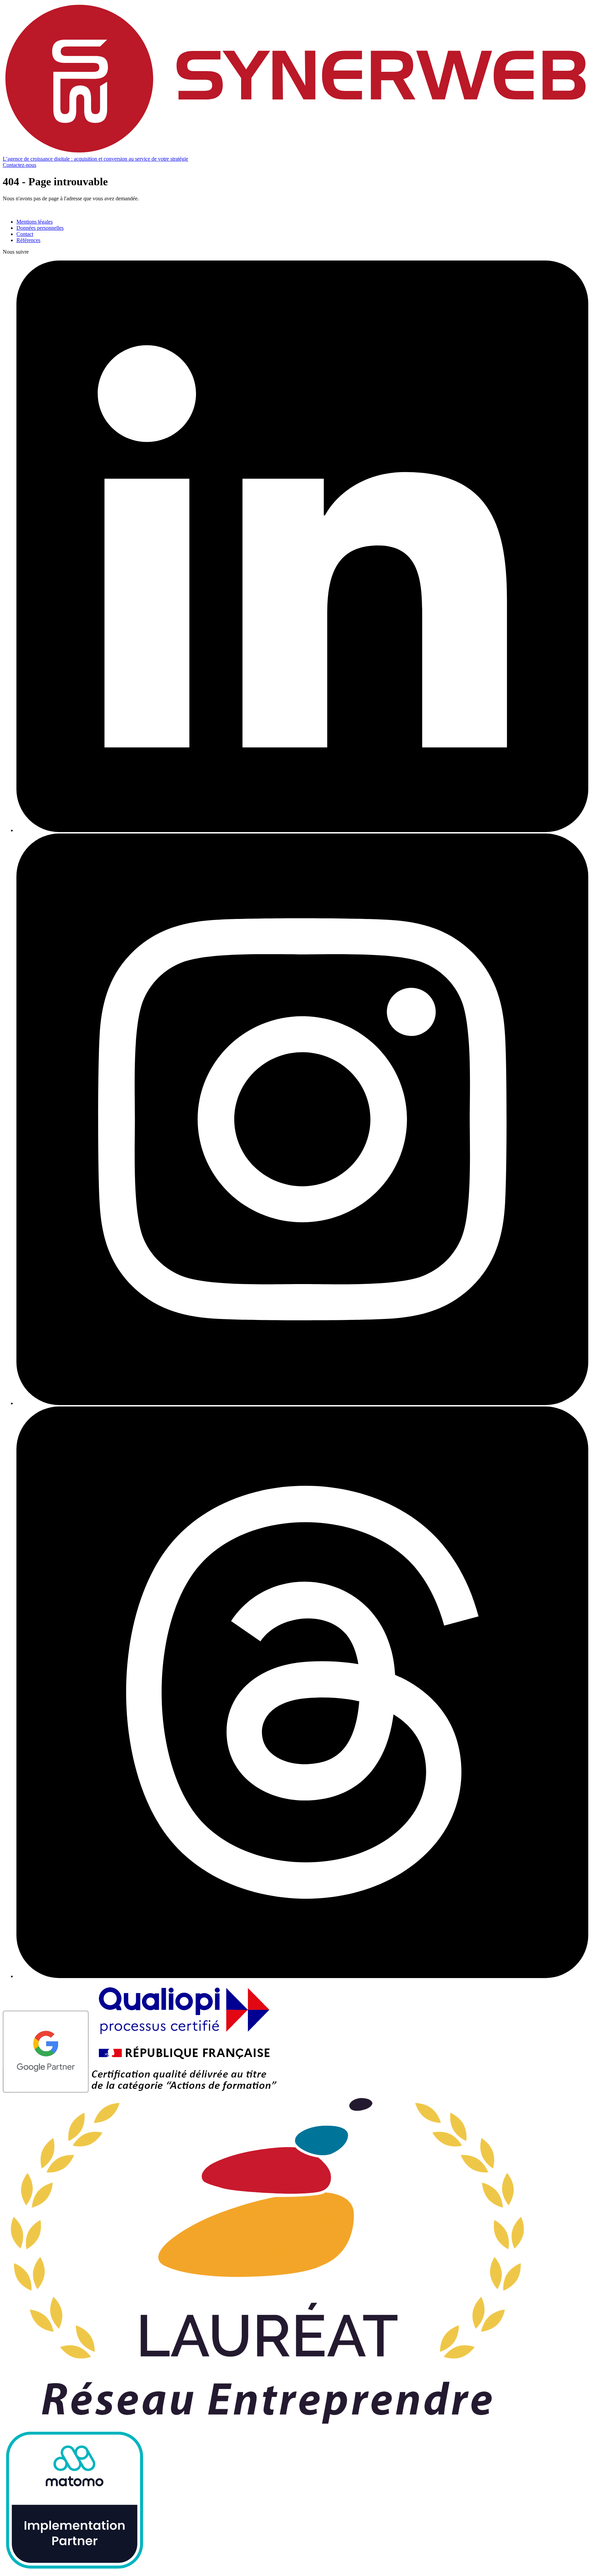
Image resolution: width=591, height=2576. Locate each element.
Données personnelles (40, 228)
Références (28, 240)
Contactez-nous (19, 165)
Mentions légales (35, 222)
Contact (25, 234)
